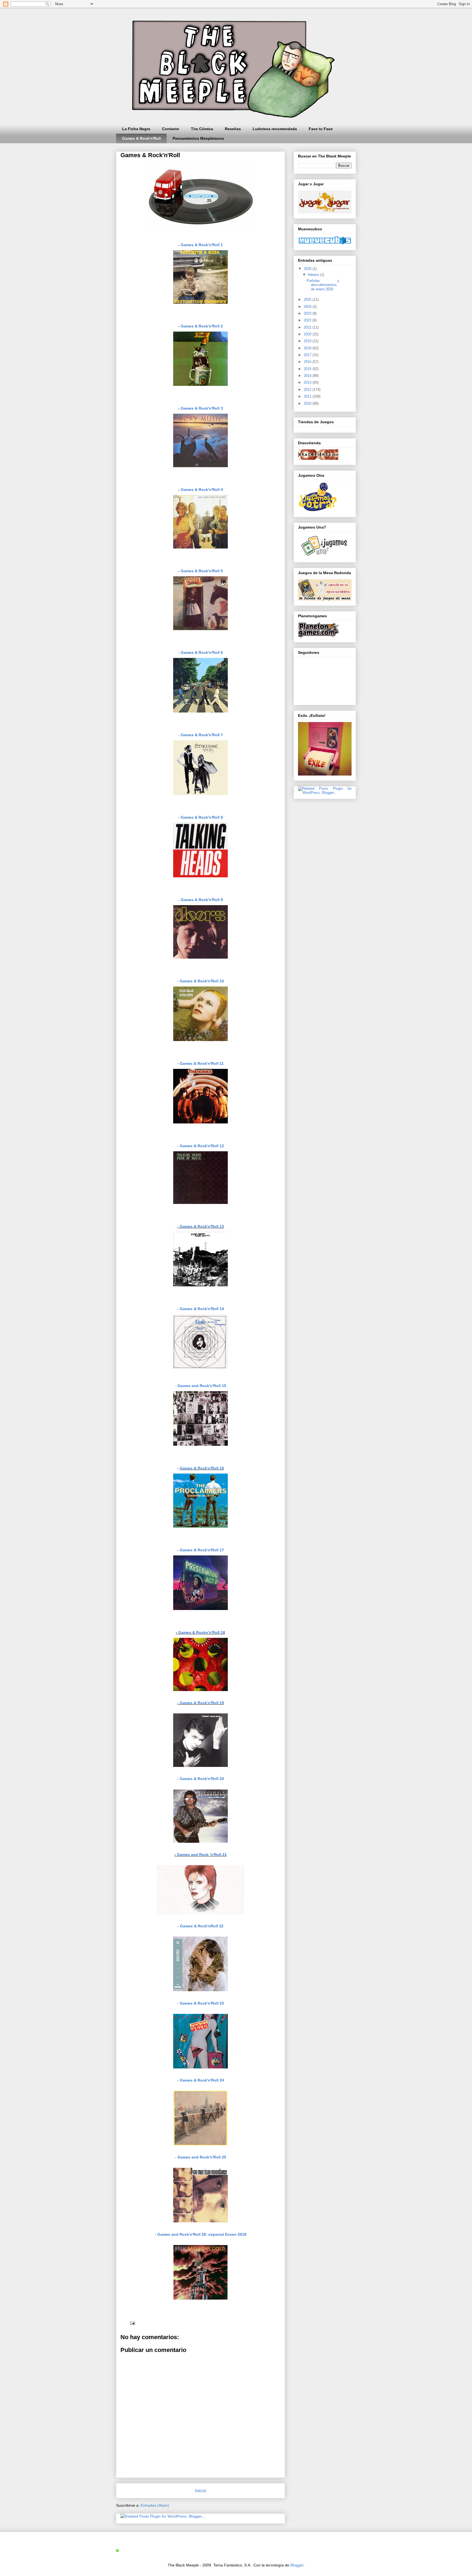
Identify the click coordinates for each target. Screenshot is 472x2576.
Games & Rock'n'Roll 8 (202, 817)
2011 (308, 396)
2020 (308, 334)
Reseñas (233, 129)
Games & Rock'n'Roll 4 (202, 490)
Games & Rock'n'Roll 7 (202, 735)
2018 (308, 348)
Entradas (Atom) (155, 2505)
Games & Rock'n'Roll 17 (202, 1550)
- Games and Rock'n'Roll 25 (201, 2157)
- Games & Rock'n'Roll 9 (201, 900)
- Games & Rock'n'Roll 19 (201, 1703)
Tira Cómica (202, 129)
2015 (308, 369)
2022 (308, 320)
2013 (308, 382)
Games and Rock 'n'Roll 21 (202, 1855)
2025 (308, 299)
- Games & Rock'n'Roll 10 (201, 981)
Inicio (200, 2491)
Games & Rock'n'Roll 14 (202, 1309)
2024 (308, 307)
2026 (308, 269)
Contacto (171, 129)
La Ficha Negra (136, 129)
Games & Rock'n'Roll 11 (202, 1063)
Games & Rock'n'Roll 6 (202, 652)
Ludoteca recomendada (275, 129)
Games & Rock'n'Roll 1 (202, 245)
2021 (308, 327)
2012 (308, 390)
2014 (308, 376)
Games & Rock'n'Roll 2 (202, 326)
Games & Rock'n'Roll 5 (202, 571)
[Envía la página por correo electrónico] (132, 2323)
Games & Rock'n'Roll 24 (202, 2080)
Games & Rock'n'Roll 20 (202, 1779)
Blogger (297, 2565)
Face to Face (321, 129)
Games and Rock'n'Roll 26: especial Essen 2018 (202, 2234)
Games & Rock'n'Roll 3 (202, 408)
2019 (308, 341)
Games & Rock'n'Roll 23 (202, 2003)
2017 (308, 355)
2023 (308, 313)
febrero (314, 275)
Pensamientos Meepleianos (198, 138)
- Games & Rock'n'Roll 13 (201, 1226)
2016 (308, 362)
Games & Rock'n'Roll (141, 138)
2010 (308, 403)
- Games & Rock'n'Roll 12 (201, 1146)
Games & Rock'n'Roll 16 (202, 1468)
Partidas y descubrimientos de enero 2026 (323, 285)
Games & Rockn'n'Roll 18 (202, 1632)
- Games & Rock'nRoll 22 (200, 1926)
